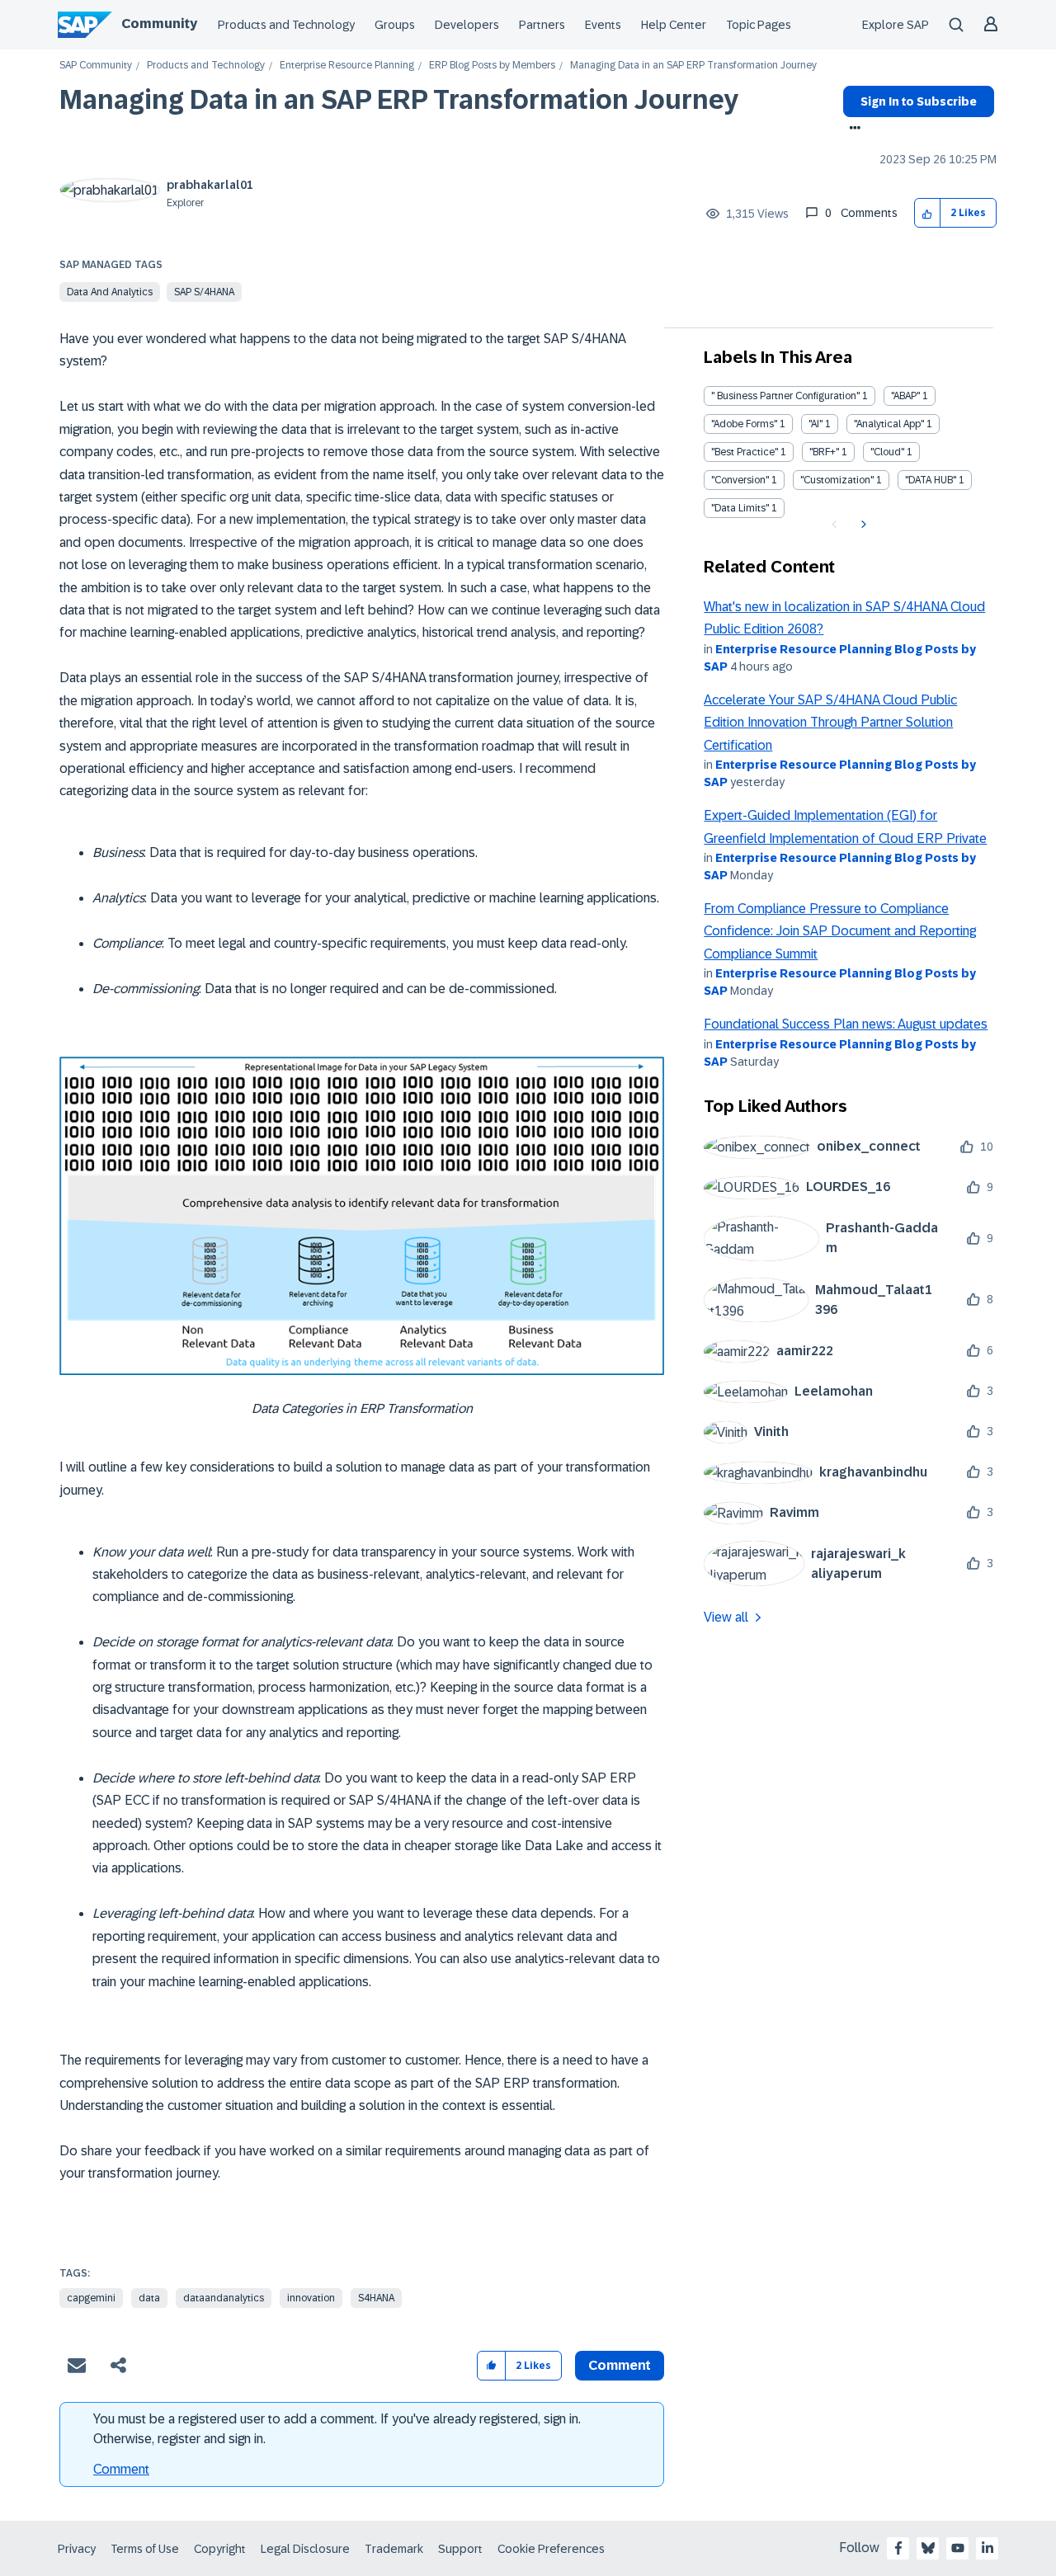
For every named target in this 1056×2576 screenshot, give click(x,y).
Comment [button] (620, 2365)
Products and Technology (286, 25)
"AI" (816, 424)
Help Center (674, 25)
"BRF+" (824, 452)
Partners (542, 25)
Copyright (220, 2549)
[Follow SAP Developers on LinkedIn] (988, 2548)
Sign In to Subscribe (919, 101)
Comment (121, 2469)
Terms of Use (145, 2549)
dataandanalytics (224, 2298)
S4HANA (376, 2298)
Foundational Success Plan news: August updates (846, 1024)
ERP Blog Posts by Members (492, 66)
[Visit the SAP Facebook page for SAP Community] (898, 2548)
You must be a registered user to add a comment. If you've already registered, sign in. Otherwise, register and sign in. (337, 2429)
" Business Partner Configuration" (785, 396)
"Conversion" (740, 480)
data (149, 2298)
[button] (928, 213)
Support (460, 2549)
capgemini (91, 2298)
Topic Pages (759, 25)
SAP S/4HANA (204, 292)
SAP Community (96, 66)
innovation (311, 2298)
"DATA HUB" (931, 480)
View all (726, 1617)
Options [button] (852, 130)
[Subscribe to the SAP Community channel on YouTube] (958, 2548)
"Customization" (837, 480)
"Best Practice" (745, 452)
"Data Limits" (740, 508)
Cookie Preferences (551, 2549)
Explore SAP (896, 25)
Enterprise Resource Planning (347, 66)
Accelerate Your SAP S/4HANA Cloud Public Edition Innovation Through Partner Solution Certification (830, 723)
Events (603, 25)
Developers (467, 25)
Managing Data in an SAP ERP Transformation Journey (399, 100)
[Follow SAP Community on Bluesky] (928, 2548)
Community (159, 24)
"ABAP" (905, 396)
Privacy (77, 2549)
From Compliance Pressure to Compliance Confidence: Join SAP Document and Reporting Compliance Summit (840, 931)
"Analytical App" (889, 424)
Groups (395, 25)
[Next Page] (862, 525)
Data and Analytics (110, 292)
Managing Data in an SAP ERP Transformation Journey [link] (693, 66)
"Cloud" (887, 452)
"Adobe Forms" (744, 424)
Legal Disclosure (305, 2549)
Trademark (394, 2549)
